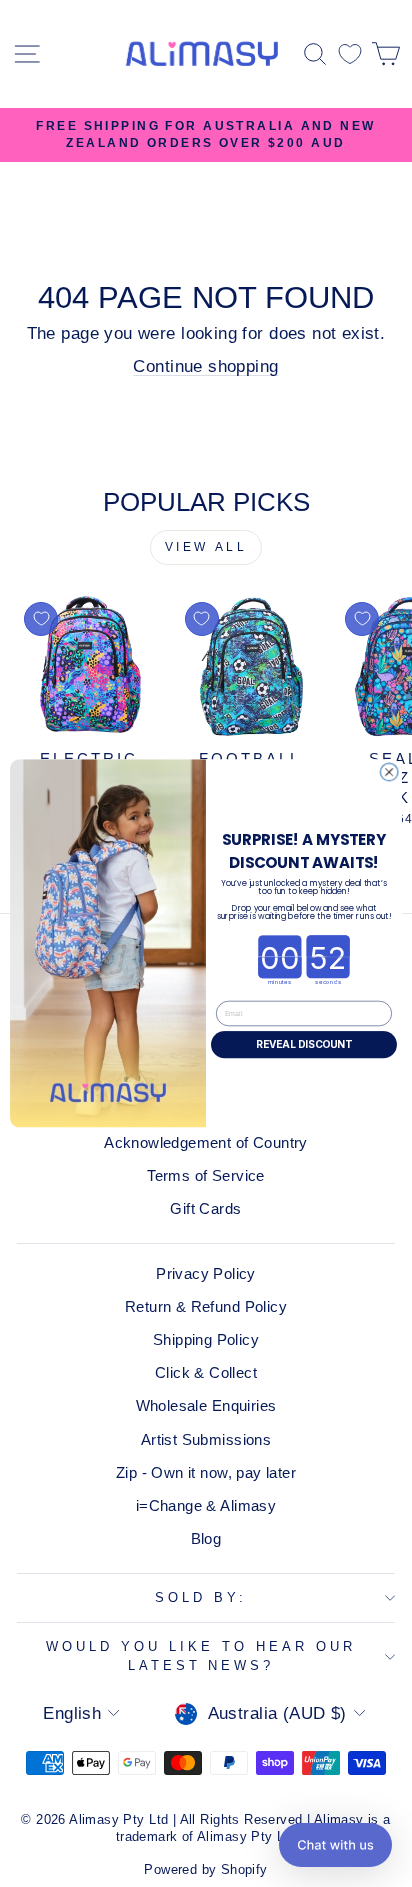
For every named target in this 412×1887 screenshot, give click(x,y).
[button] (335, 1845)
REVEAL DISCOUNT (303, 1045)
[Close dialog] (389, 772)
